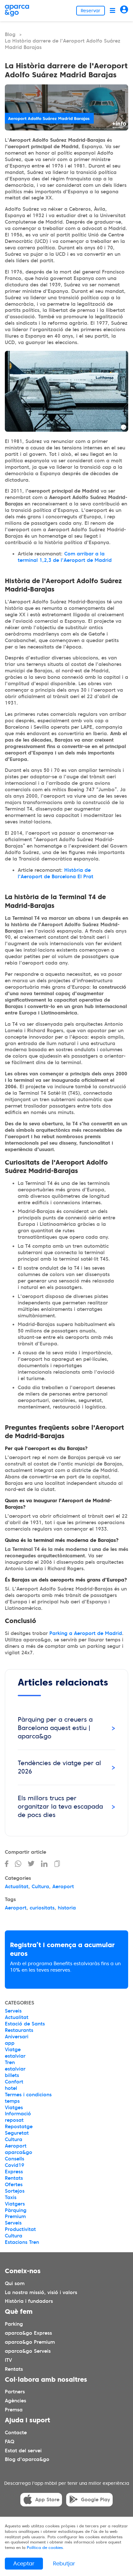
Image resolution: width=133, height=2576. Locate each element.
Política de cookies (45, 2547)
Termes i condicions (28, 2095)
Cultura (40, 1887)
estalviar (15, 2056)
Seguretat (17, 2133)
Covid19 (15, 2165)
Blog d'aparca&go (27, 2460)
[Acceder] (124, 10)
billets (12, 2075)
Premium (15, 2216)
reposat (14, 2120)
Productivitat (20, 2229)
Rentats (14, 2178)
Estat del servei (23, 2451)
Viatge (13, 2050)
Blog (10, 34)
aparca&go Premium (30, 2342)
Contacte (16, 2433)
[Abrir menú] (113, 10)
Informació (18, 2114)
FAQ (10, 2442)
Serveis (13, 2011)
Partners (15, 2392)
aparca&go (19, 2152)
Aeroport (63, 1887)
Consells (15, 2159)
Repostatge (19, 2127)
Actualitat (17, 1887)
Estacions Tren (22, 2242)
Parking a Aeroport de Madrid (86, 1633)
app (10, 2043)
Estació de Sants (25, 2024)
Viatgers (15, 2204)
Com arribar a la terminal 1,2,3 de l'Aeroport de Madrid (65, 557)
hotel (11, 2088)
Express (14, 2172)
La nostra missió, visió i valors (41, 2292)
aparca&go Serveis (28, 2351)
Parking (14, 2324)
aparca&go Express (28, 2333)
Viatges (14, 2108)
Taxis (11, 2197)
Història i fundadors (29, 2302)
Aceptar (24, 2563)
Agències (15, 2401)
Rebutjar (64, 2563)
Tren (10, 2062)
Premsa (14, 2410)
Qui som (15, 2283)
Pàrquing (16, 2210)
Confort (14, 2082)
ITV (8, 2360)
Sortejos (15, 2191)
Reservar (91, 11)
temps (12, 2101)
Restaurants (19, 2030)
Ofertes (14, 2185)
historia (67, 1908)
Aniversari (17, 2037)
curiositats (42, 1908)
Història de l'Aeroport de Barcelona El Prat (56, 873)
